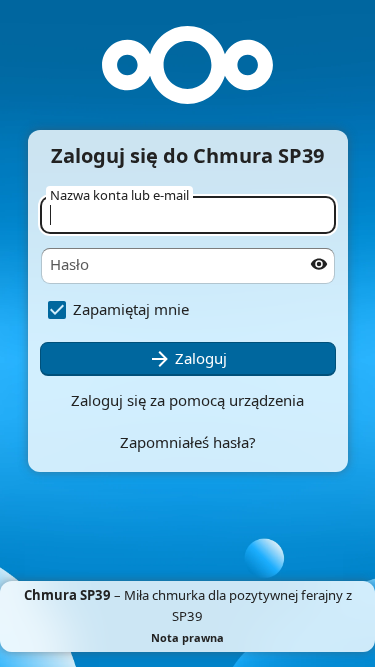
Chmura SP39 (67, 595)
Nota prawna (187, 637)
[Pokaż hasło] (319, 264)
